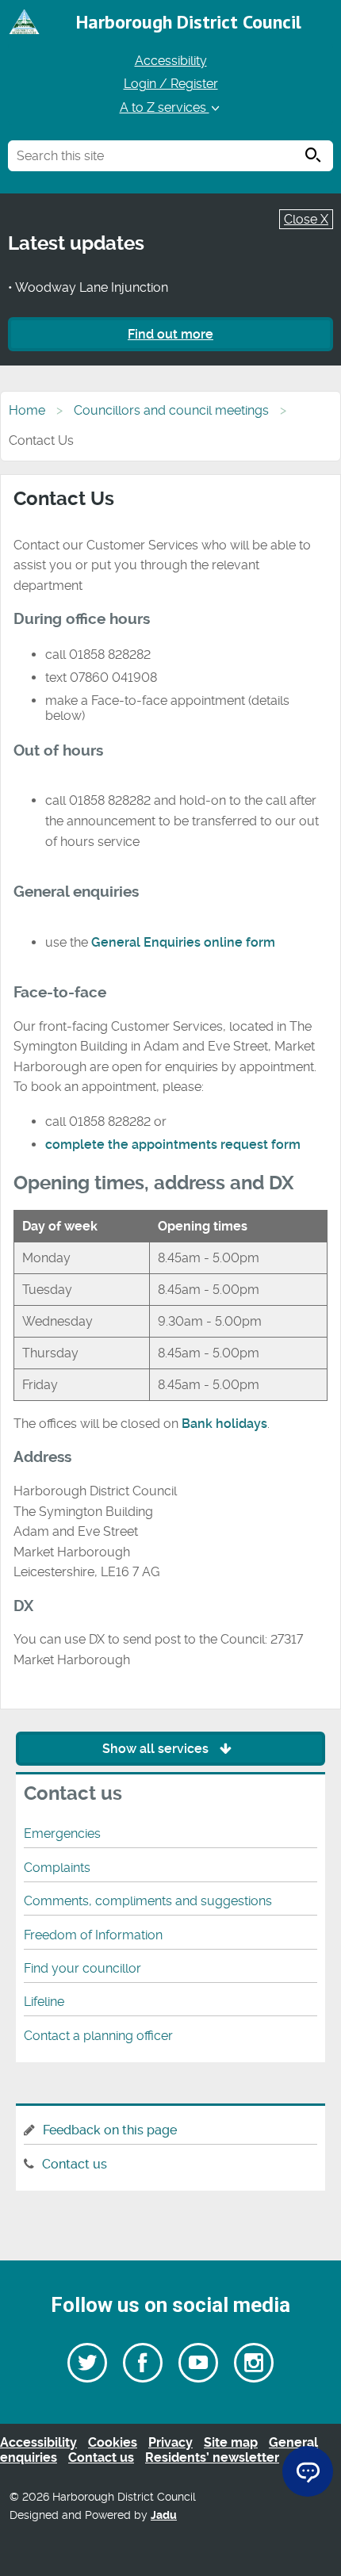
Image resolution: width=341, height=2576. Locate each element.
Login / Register (171, 84)
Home (27, 410)
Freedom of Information (93, 1935)
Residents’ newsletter (212, 2457)
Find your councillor (82, 1968)
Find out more (170, 334)
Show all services (157, 1749)
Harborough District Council (189, 22)
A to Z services (165, 107)
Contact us (75, 2164)
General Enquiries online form (183, 942)
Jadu (164, 2515)
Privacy (170, 2442)
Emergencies (62, 1833)
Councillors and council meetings (171, 410)
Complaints (57, 1868)
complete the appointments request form (173, 1144)
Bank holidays (224, 1424)
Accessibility (171, 61)
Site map (231, 2442)
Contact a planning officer (98, 2036)
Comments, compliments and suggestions (148, 1901)
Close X (306, 219)
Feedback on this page (110, 2130)
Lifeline (44, 2002)
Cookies (113, 2442)
